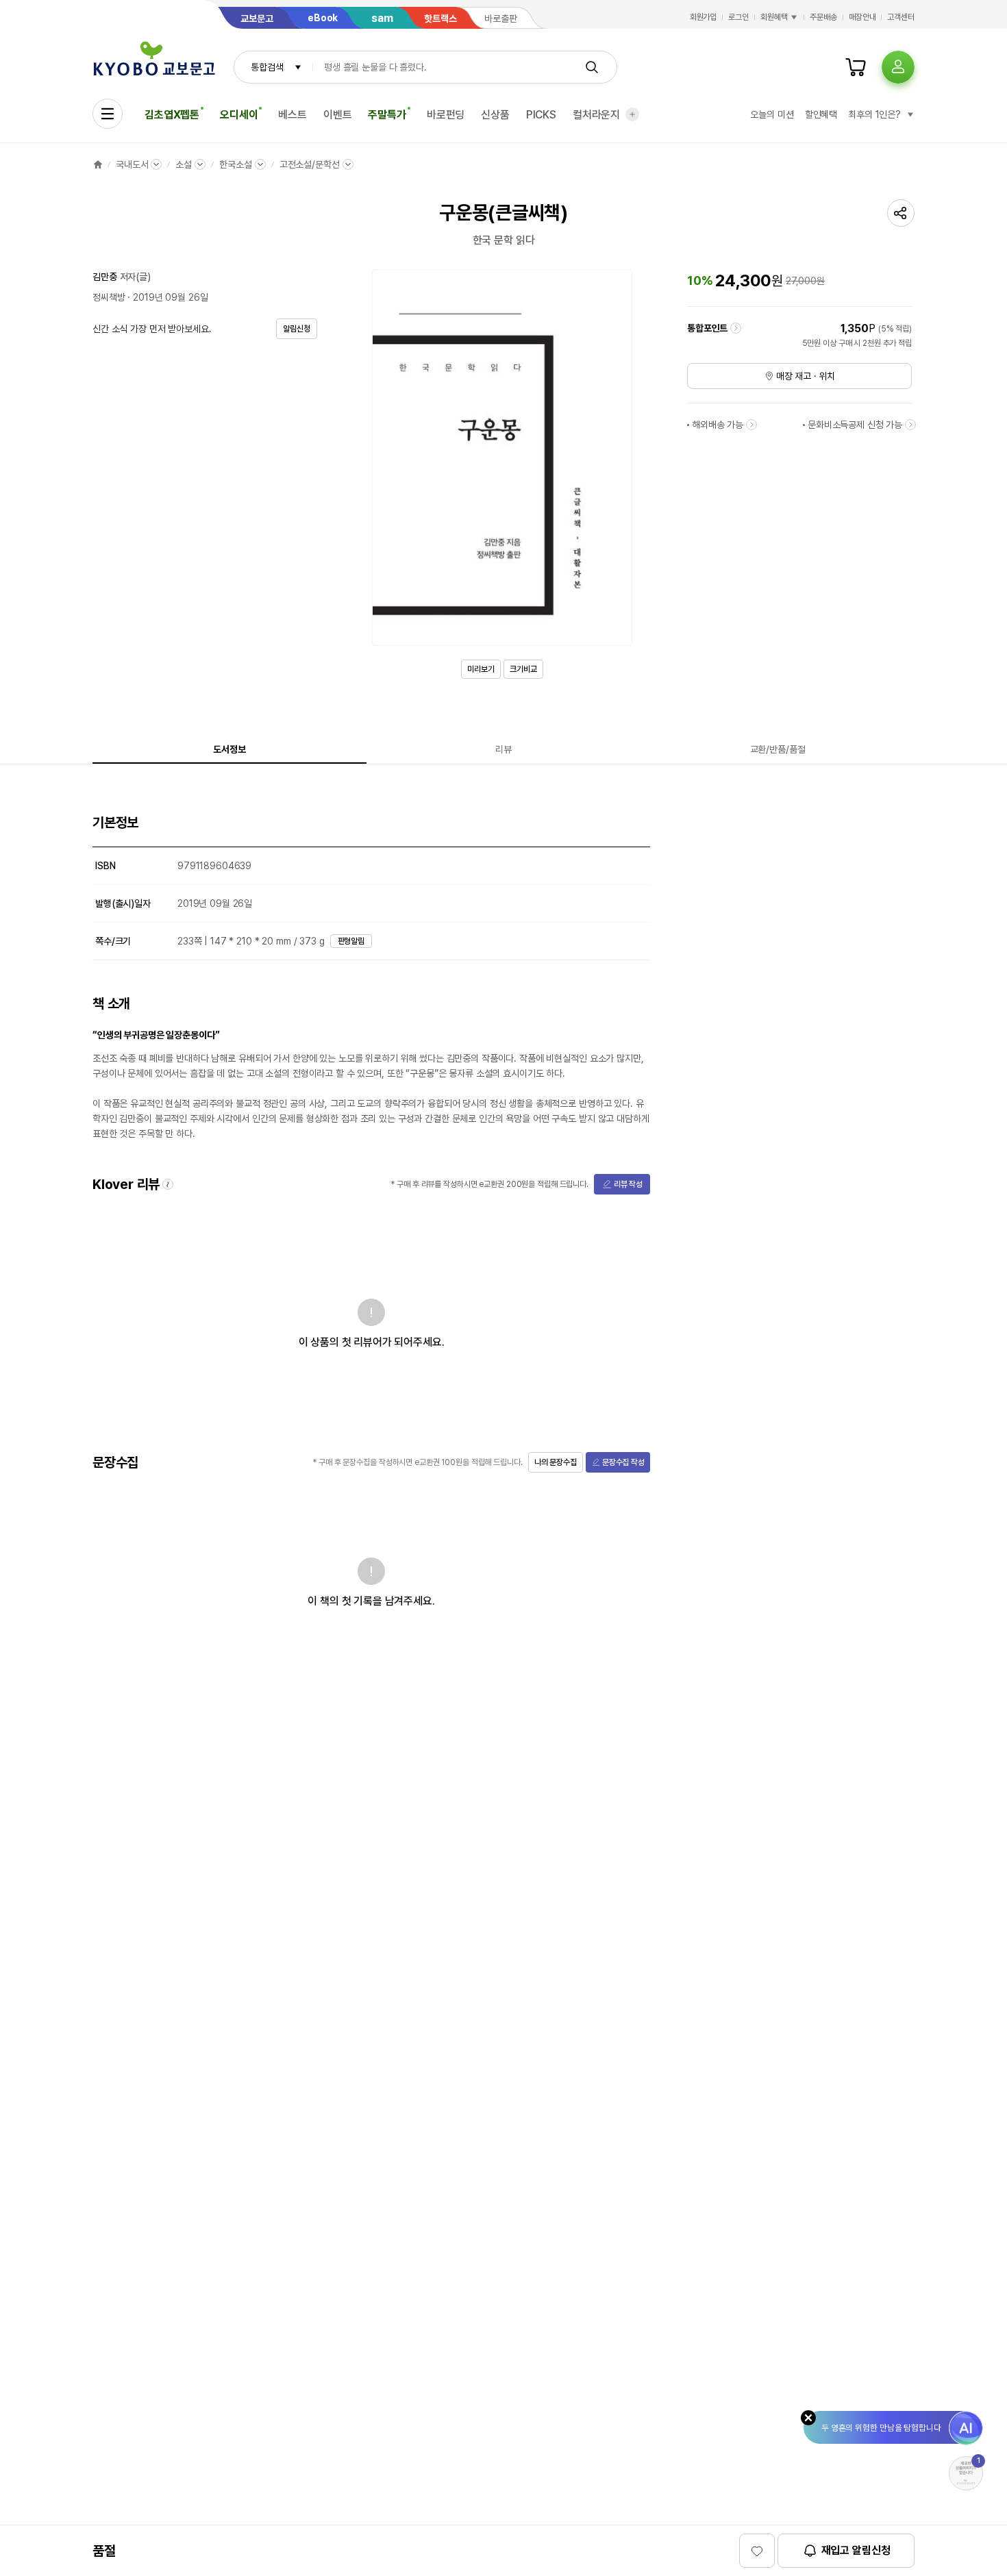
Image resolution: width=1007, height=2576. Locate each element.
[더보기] (632, 114)
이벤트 (338, 115)
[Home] (98, 164)
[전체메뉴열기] (108, 114)
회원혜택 (774, 17)
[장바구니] (856, 67)
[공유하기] (901, 213)
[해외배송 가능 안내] (751, 425)
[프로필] (898, 67)
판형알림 (351, 941)
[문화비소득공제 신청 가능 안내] (910, 425)
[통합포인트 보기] (736, 328)
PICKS (541, 115)
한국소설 (235, 164)
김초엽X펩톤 (172, 115)
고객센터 (901, 17)
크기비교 (523, 669)
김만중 (105, 277)
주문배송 (823, 17)
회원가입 (704, 17)
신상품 (495, 115)
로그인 (738, 17)
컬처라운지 (596, 115)
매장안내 (862, 17)
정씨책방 (109, 297)
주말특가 (387, 115)
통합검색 (267, 67)
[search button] (592, 67)
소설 (184, 164)
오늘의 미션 (772, 114)
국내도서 (132, 164)
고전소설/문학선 (310, 164)
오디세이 (239, 115)
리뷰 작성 (628, 1184)
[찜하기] (757, 2551)
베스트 (293, 115)
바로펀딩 (446, 115)
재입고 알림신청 (856, 2550)
